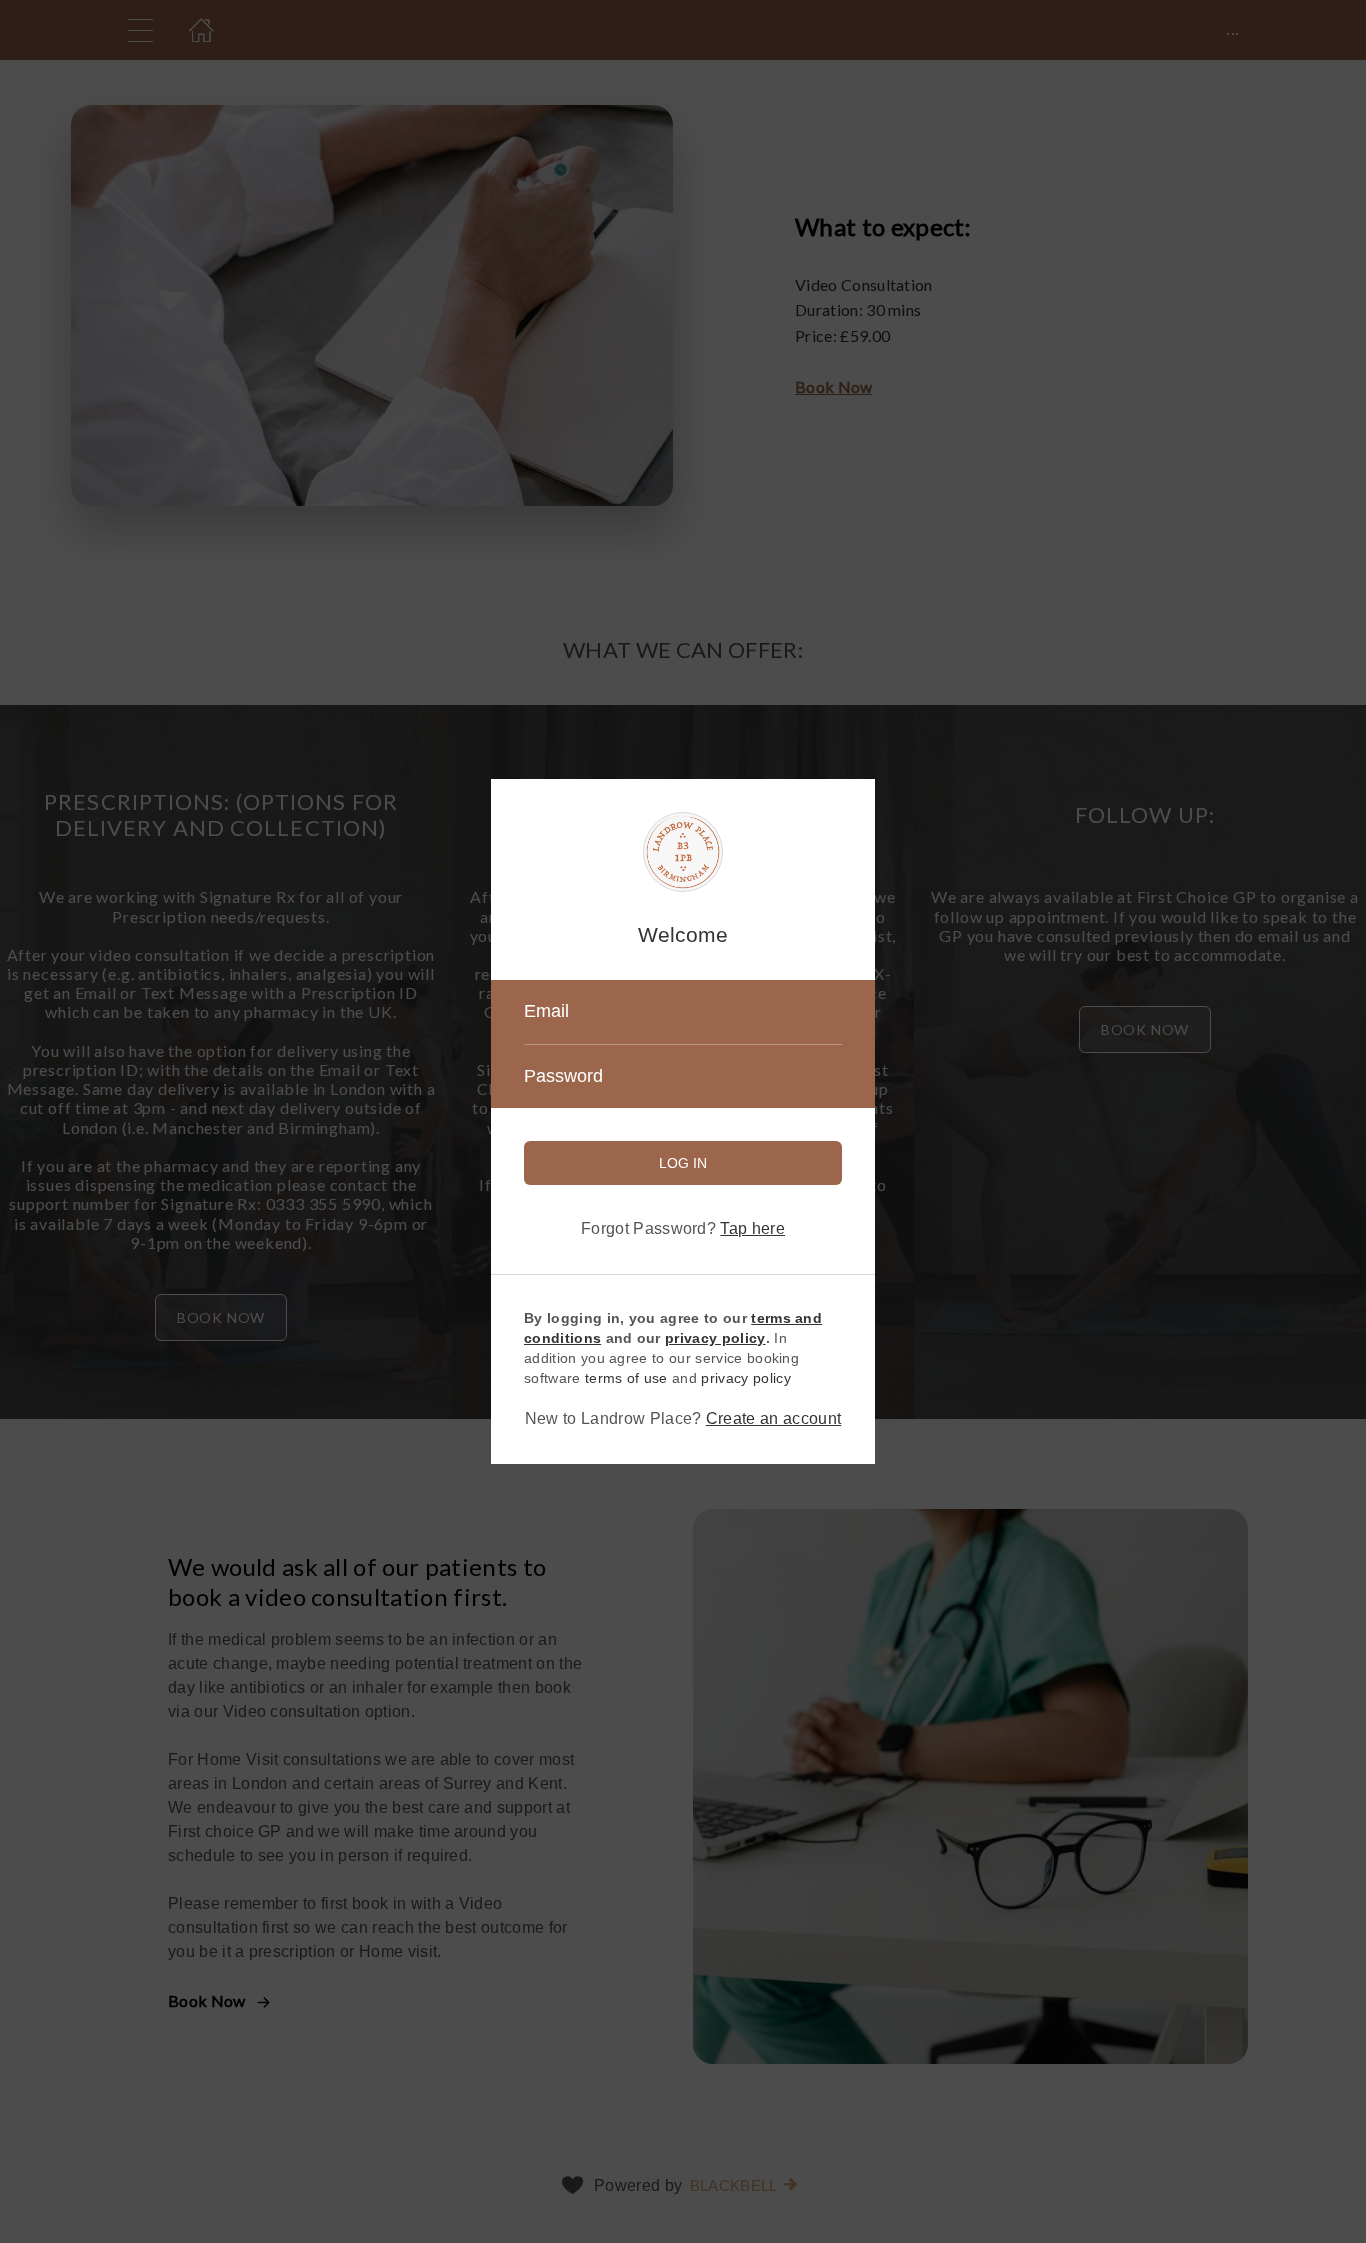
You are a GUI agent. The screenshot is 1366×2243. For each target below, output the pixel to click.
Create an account (773, 1418)
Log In (683, 1163)
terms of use (626, 1378)
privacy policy (745, 1378)
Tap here (752, 1228)
